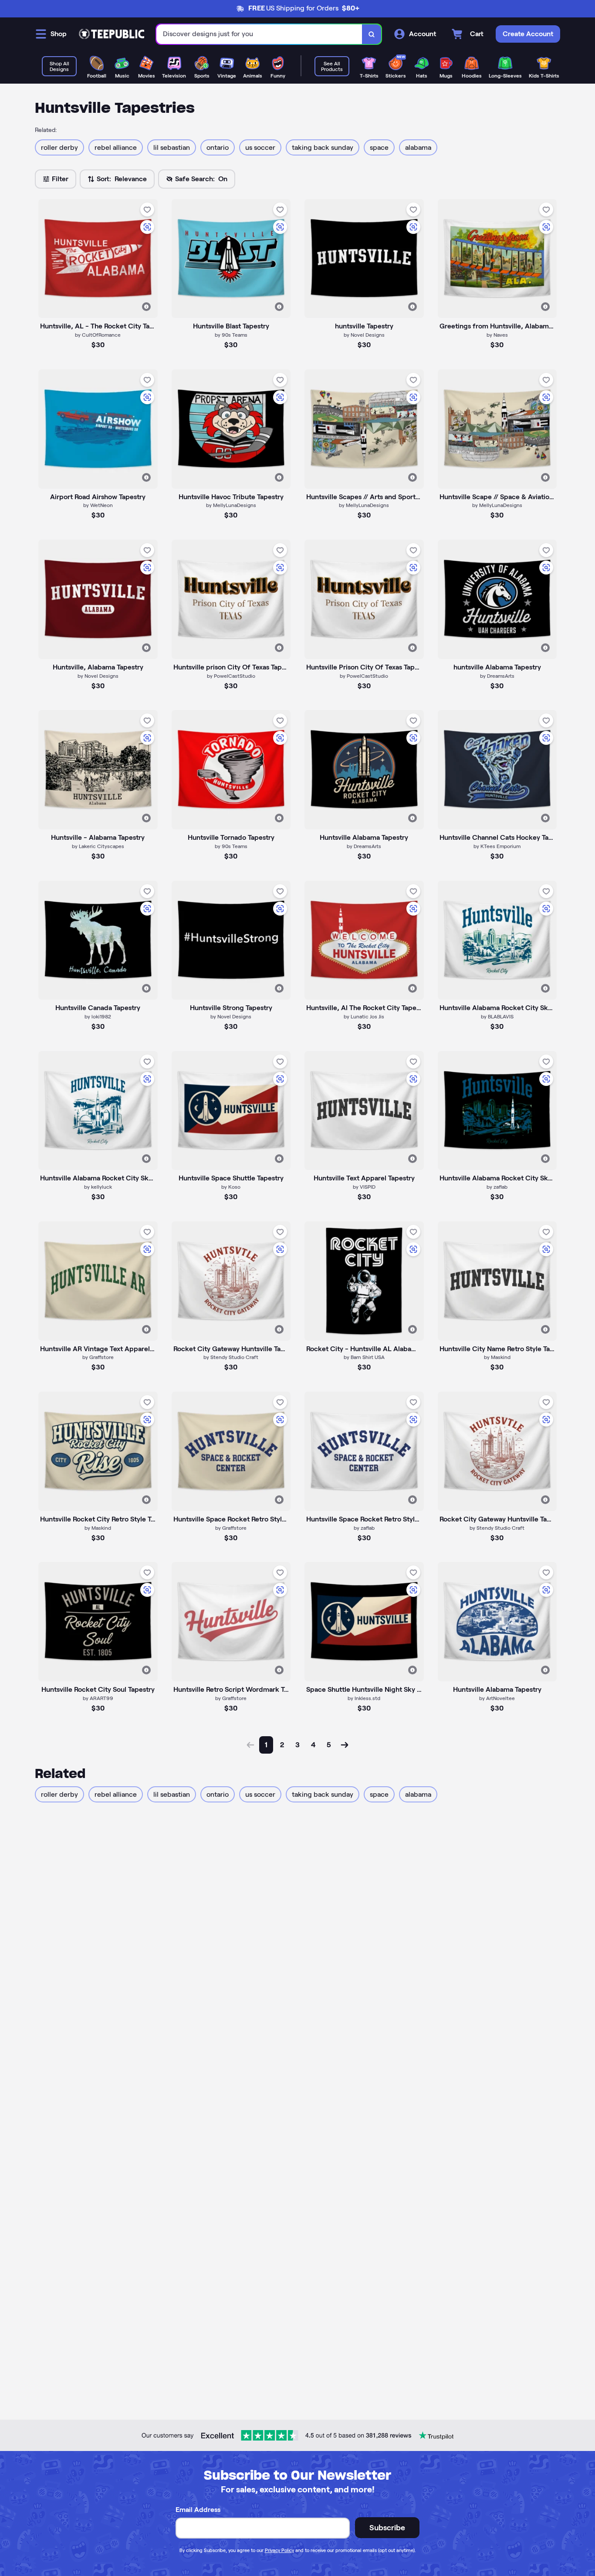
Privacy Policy (279, 2550)
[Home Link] (112, 34)
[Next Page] (345, 1745)
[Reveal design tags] (146, 307)
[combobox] (259, 34)
